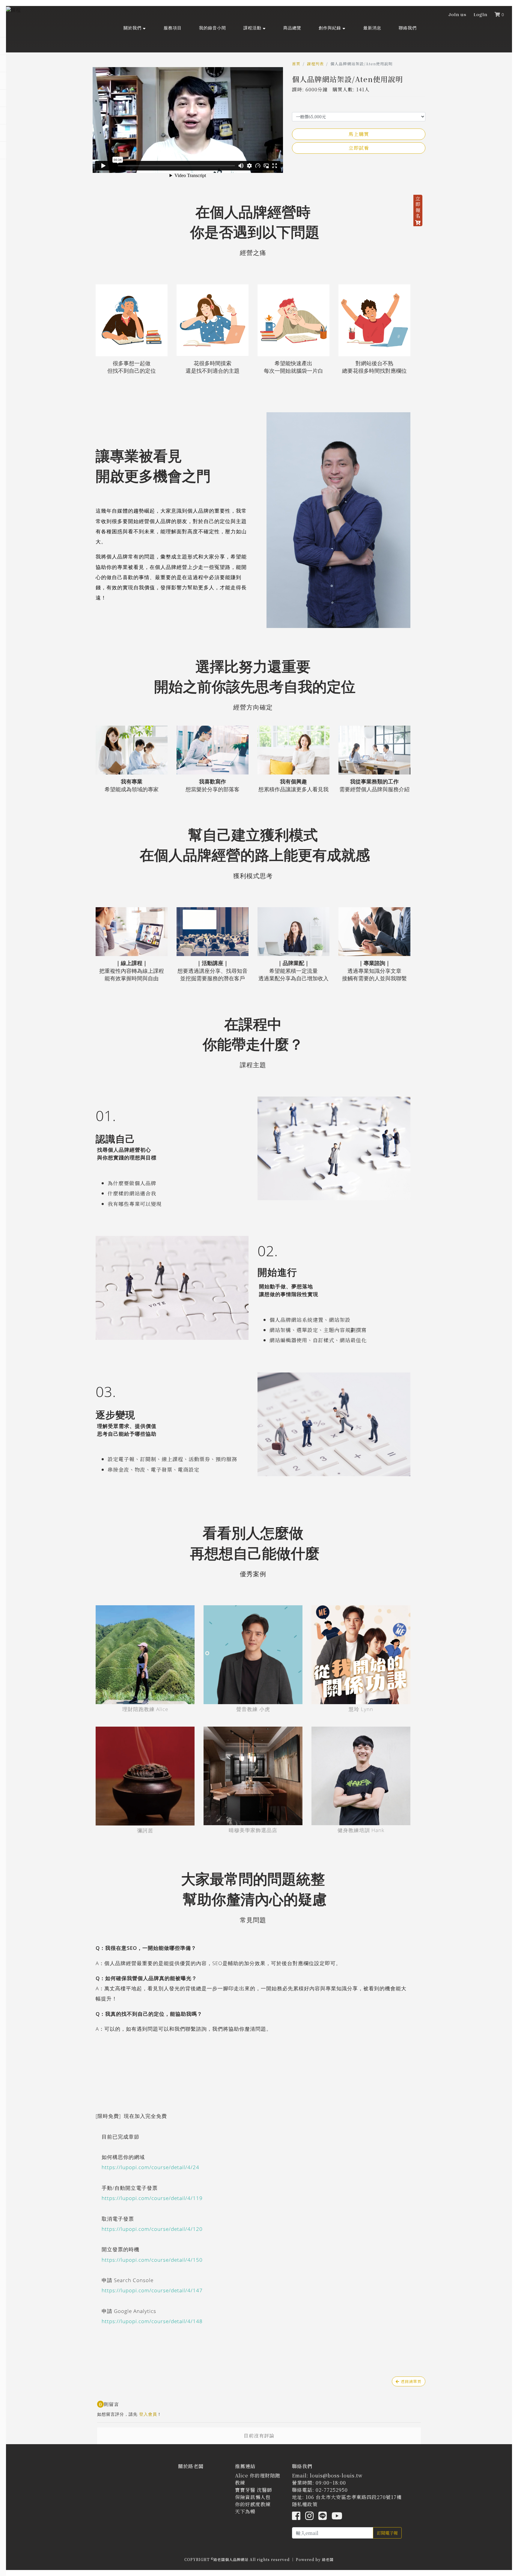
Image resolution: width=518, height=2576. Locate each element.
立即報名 (418, 207)
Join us (457, 15)
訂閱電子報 (387, 2533)
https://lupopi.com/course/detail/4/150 (152, 2260)
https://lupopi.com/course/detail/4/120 (152, 2229)
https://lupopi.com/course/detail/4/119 (152, 2198)
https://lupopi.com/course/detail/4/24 (150, 2167)
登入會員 (148, 2414)
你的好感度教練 (253, 2504)
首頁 (296, 64)
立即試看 (359, 148)
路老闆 (328, 2559)
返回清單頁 (410, 2381)
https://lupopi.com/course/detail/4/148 (152, 2321)
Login (481, 15)
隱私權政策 (305, 2504)
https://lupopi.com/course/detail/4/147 (152, 2290)
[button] (135, 28)
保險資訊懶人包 (253, 2497)
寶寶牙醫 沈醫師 (254, 2490)
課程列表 (315, 64)
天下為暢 (245, 2511)
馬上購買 (359, 134)
